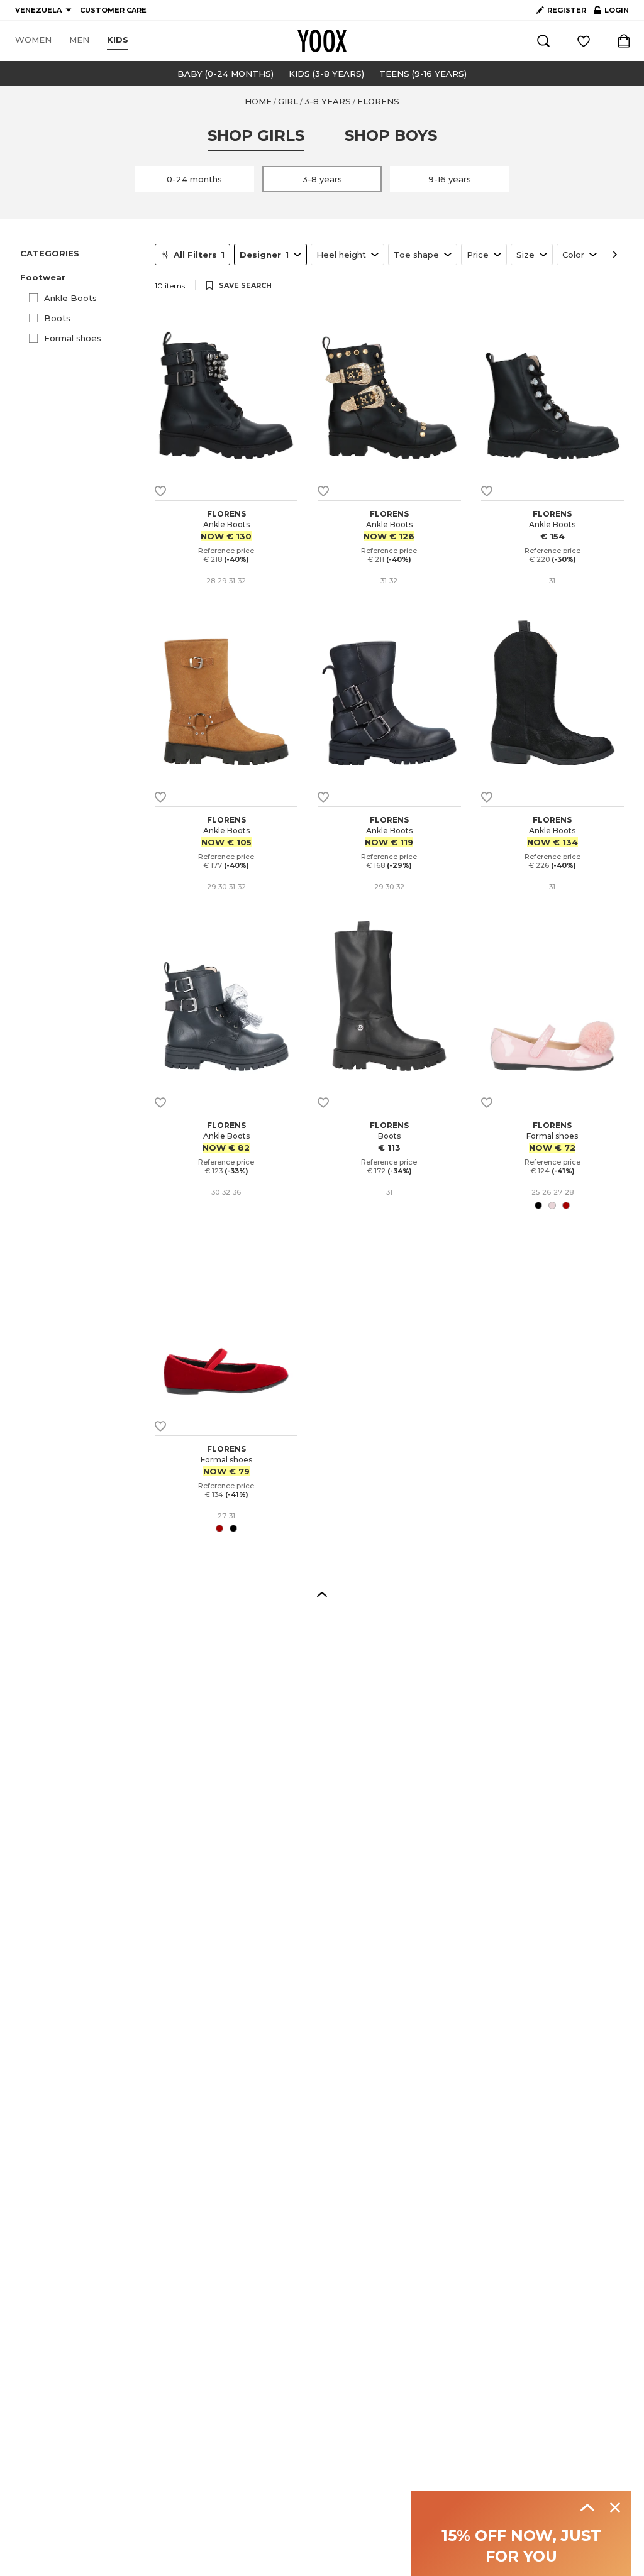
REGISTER (567, 10)
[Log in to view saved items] (584, 41)
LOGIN (611, 13)
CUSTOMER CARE (113, 10)
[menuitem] (33, 40)
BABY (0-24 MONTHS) (225, 74)
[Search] (543, 41)
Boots (57, 318)
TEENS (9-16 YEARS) (423, 74)
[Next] (615, 255)
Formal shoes (73, 338)
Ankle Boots (70, 298)
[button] (80, 277)
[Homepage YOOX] (322, 41)
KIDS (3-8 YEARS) (326, 74)
